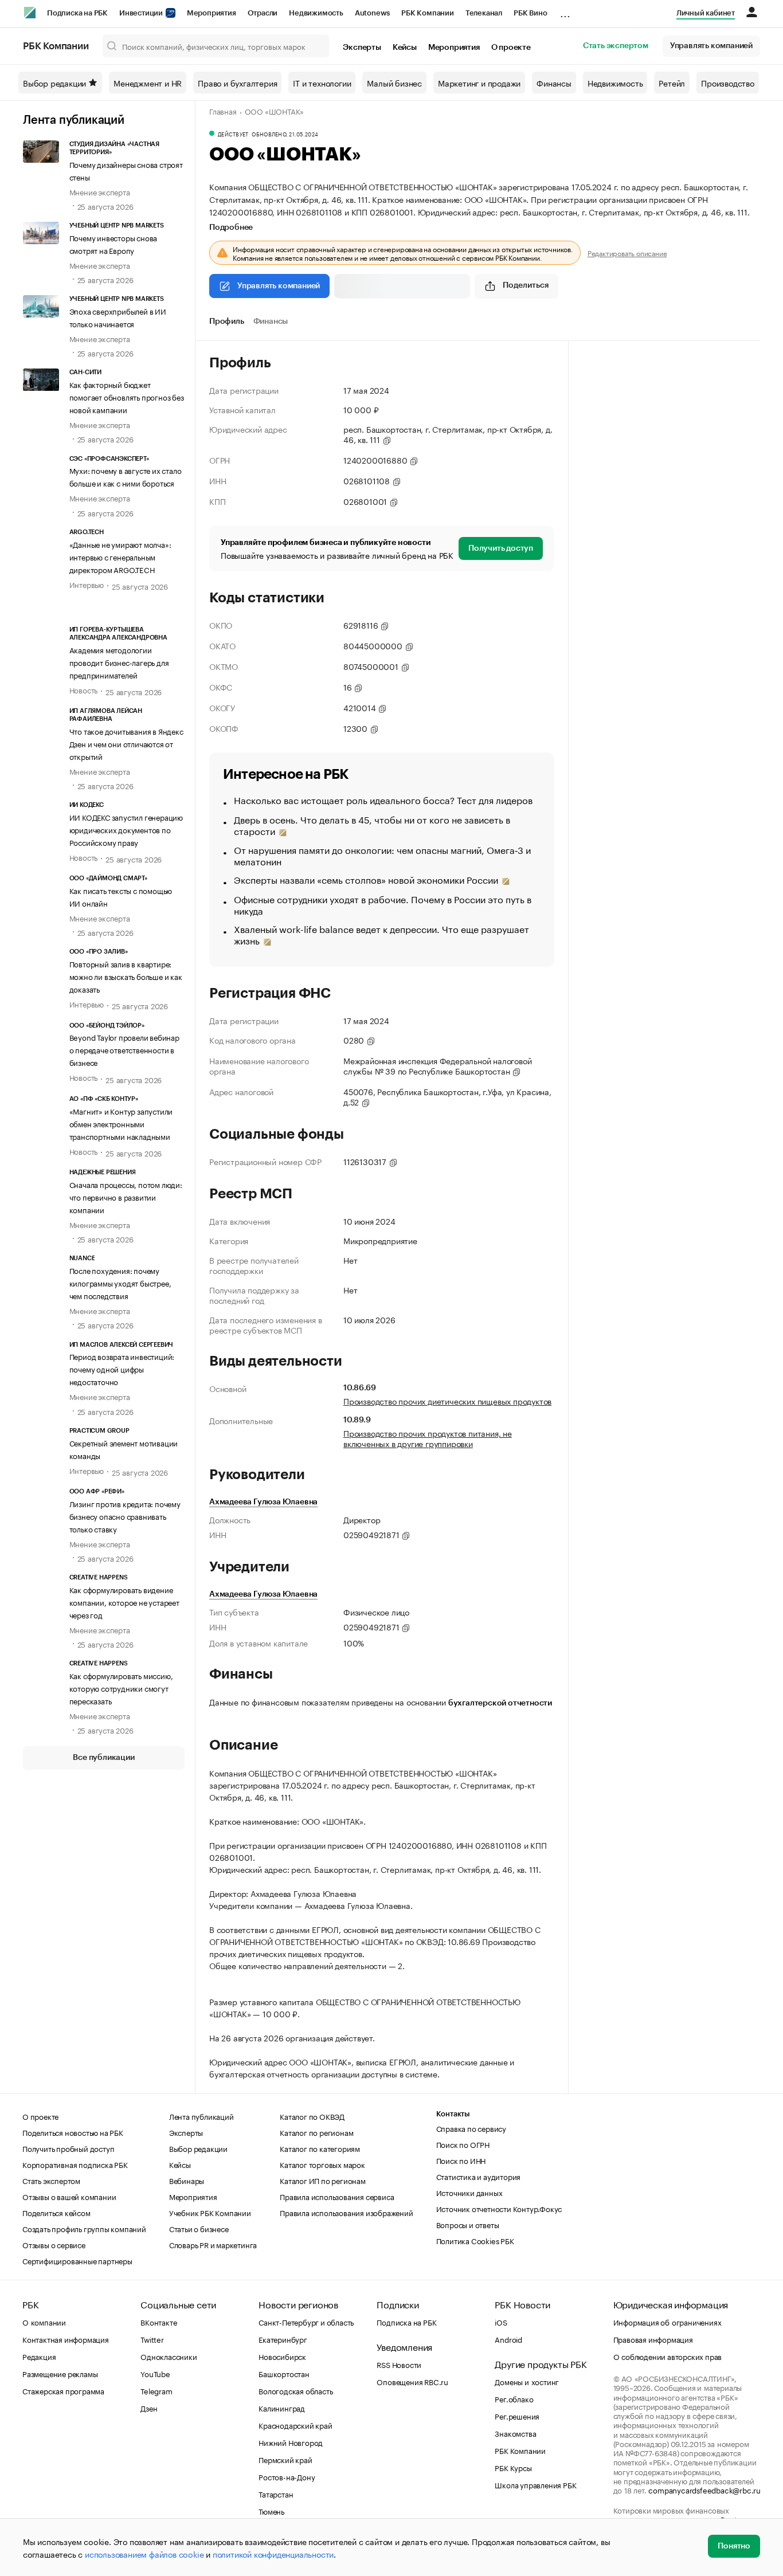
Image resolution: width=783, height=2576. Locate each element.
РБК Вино (530, 13)
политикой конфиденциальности (273, 2554)
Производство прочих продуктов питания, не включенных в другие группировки (428, 1438)
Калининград (282, 2408)
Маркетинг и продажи (479, 83)
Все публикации (103, 1758)
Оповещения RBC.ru (412, 2381)
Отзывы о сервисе (54, 2244)
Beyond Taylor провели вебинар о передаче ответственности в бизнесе (124, 1049)
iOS (501, 2322)
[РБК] (30, 13)
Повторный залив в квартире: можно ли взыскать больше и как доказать (126, 976)
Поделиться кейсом (56, 2212)
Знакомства (515, 2433)
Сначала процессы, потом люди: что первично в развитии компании (126, 1197)
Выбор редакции (54, 83)
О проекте (511, 48)
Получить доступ (501, 548)
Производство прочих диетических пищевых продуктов (447, 1401)
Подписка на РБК (77, 13)
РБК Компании (428, 13)
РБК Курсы (513, 2467)
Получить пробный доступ (68, 2148)
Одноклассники (169, 2356)
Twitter (152, 2339)
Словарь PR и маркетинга (213, 2244)
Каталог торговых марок (322, 2164)
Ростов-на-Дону (287, 2476)
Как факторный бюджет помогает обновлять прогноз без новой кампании (127, 397)
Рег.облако (514, 2398)
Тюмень (271, 2511)
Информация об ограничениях (667, 2322)
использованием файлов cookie (144, 2554)
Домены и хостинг (527, 2381)
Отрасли (263, 13)
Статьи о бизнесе (199, 2228)
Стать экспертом (616, 46)
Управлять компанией (711, 46)
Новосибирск (282, 2356)
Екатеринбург (283, 2339)
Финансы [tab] (271, 321)
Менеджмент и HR (148, 83)
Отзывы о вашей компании (69, 2196)
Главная (223, 111)
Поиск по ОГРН (463, 2144)
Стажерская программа (63, 2390)
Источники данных (469, 2192)
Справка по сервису (471, 2128)
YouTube (155, 2373)
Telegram (156, 2390)
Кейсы (405, 48)
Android (508, 2339)
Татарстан (276, 2493)
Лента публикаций (74, 120)
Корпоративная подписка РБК (75, 2164)
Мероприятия (212, 13)
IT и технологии (322, 83)
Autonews (372, 13)
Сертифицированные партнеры (77, 2260)
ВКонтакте (158, 2322)
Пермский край (285, 2459)
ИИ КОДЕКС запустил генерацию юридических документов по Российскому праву (126, 829)
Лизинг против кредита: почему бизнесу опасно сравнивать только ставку (125, 1516)
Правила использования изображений (346, 2212)
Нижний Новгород (291, 2442)
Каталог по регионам (316, 2132)
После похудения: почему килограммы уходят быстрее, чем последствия (120, 1283)
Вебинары (187, 2180)
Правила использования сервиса (337, 2196)
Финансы (554, 83)
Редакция (39, 2356)
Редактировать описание (627, 253)
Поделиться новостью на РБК (73, 2132)
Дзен (149, 2408)
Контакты (453, 2114)
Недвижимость (316, 13)
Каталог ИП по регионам (323, 2180)
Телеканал (484, 13)
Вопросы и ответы (468, 2224)
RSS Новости (399, 2364)
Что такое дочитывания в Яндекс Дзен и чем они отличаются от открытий (126, 743)
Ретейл (672, 83)
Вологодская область (295, 2390)
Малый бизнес (394, 83)
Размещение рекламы (60, 2373)
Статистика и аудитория (479, 2176)
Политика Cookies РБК (475, 2240)
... (565, 11)
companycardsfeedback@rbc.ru (704, 2489)
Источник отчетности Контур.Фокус (499, 2208)
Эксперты (362, 48)
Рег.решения (517, 2416)
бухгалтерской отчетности (500, 1703)
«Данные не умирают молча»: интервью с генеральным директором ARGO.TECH (120, 556)
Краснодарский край (295, 2425)
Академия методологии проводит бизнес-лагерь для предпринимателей (119, 662)
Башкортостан (284, 2373)
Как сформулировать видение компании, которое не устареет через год (124, 1602)
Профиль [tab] (227, 321)
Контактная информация (66, 2339)
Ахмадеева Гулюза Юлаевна (263, 1502)
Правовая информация (653, 2339)
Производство (728, 83)
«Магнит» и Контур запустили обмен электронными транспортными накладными (121, 1123)
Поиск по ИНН (461, 2160)
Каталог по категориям (320, 2148)
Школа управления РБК (535, 2484)
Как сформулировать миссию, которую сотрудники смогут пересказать (121, 1688)
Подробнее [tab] (231, 228)
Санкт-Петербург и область (306, 2322)
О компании (44, 2322)
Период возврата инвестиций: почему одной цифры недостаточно (122, 1369)
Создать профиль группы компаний (84, 2228)
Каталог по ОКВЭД (312, 2116)
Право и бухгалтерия (237, 83)
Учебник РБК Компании (210, 2212)
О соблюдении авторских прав (668, 2356)
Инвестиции (142, 13)
